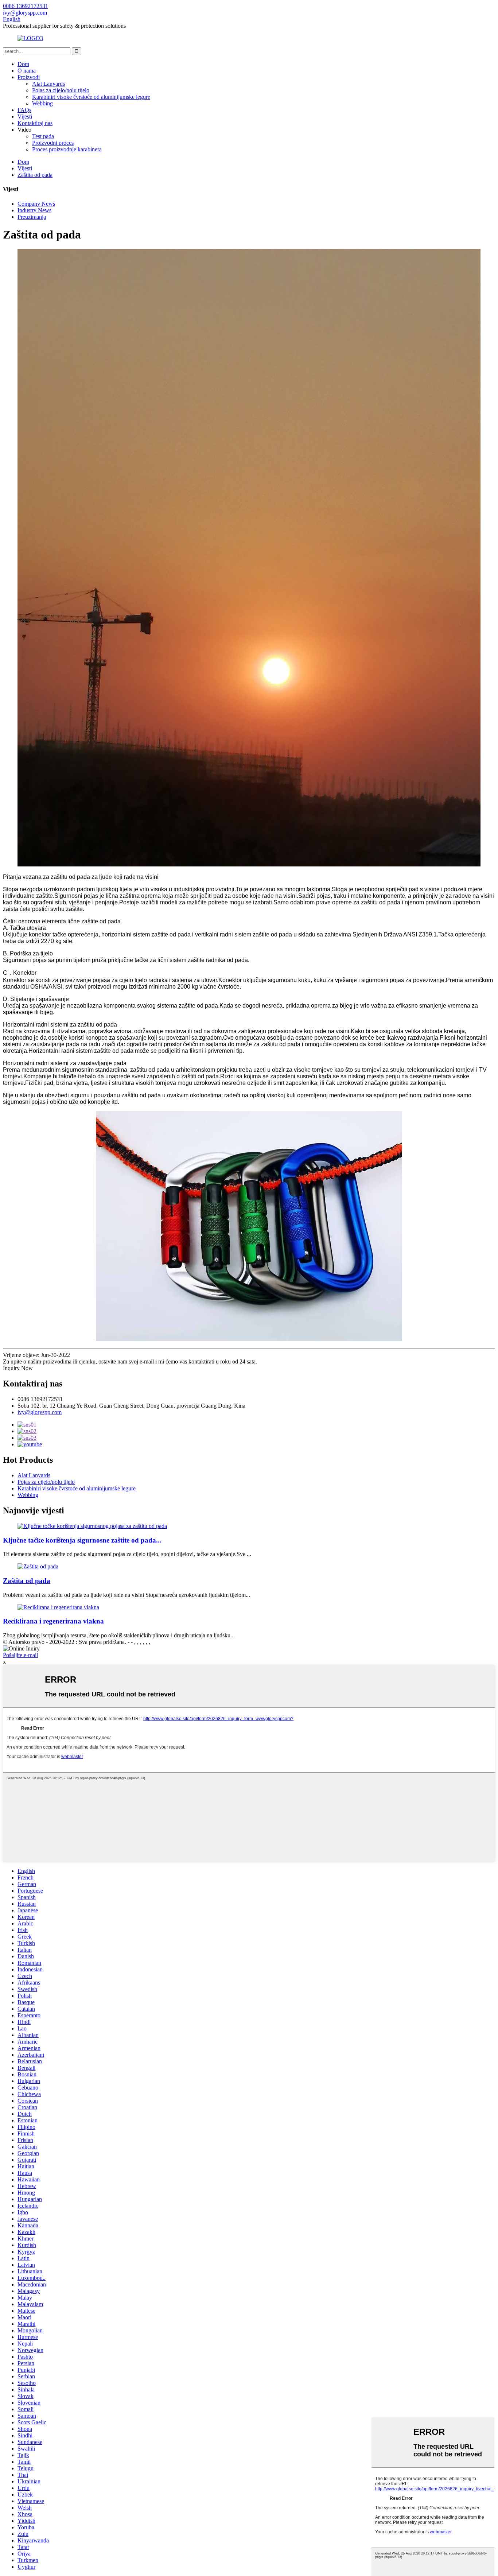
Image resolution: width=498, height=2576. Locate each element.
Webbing (42, 103)
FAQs (24, 110)
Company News (36, 204)
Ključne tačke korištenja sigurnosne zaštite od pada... (82, 1540)
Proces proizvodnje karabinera (67, 149)
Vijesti (25, 117)
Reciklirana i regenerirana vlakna (53, 1621)
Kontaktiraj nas (35, 123)
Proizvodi (29, 77)
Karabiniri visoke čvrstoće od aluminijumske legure (91, 97)
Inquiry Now (18, 1368)
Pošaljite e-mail (20, 1655)
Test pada (43, 136)
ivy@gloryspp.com (40, 1412)
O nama (27, 71)
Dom (23, 64)
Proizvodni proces (53, 143)
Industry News (34, 210)
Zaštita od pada (35, 175)
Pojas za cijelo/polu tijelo (61, 90)
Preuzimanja (32, 217)
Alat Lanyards (48, 84)
